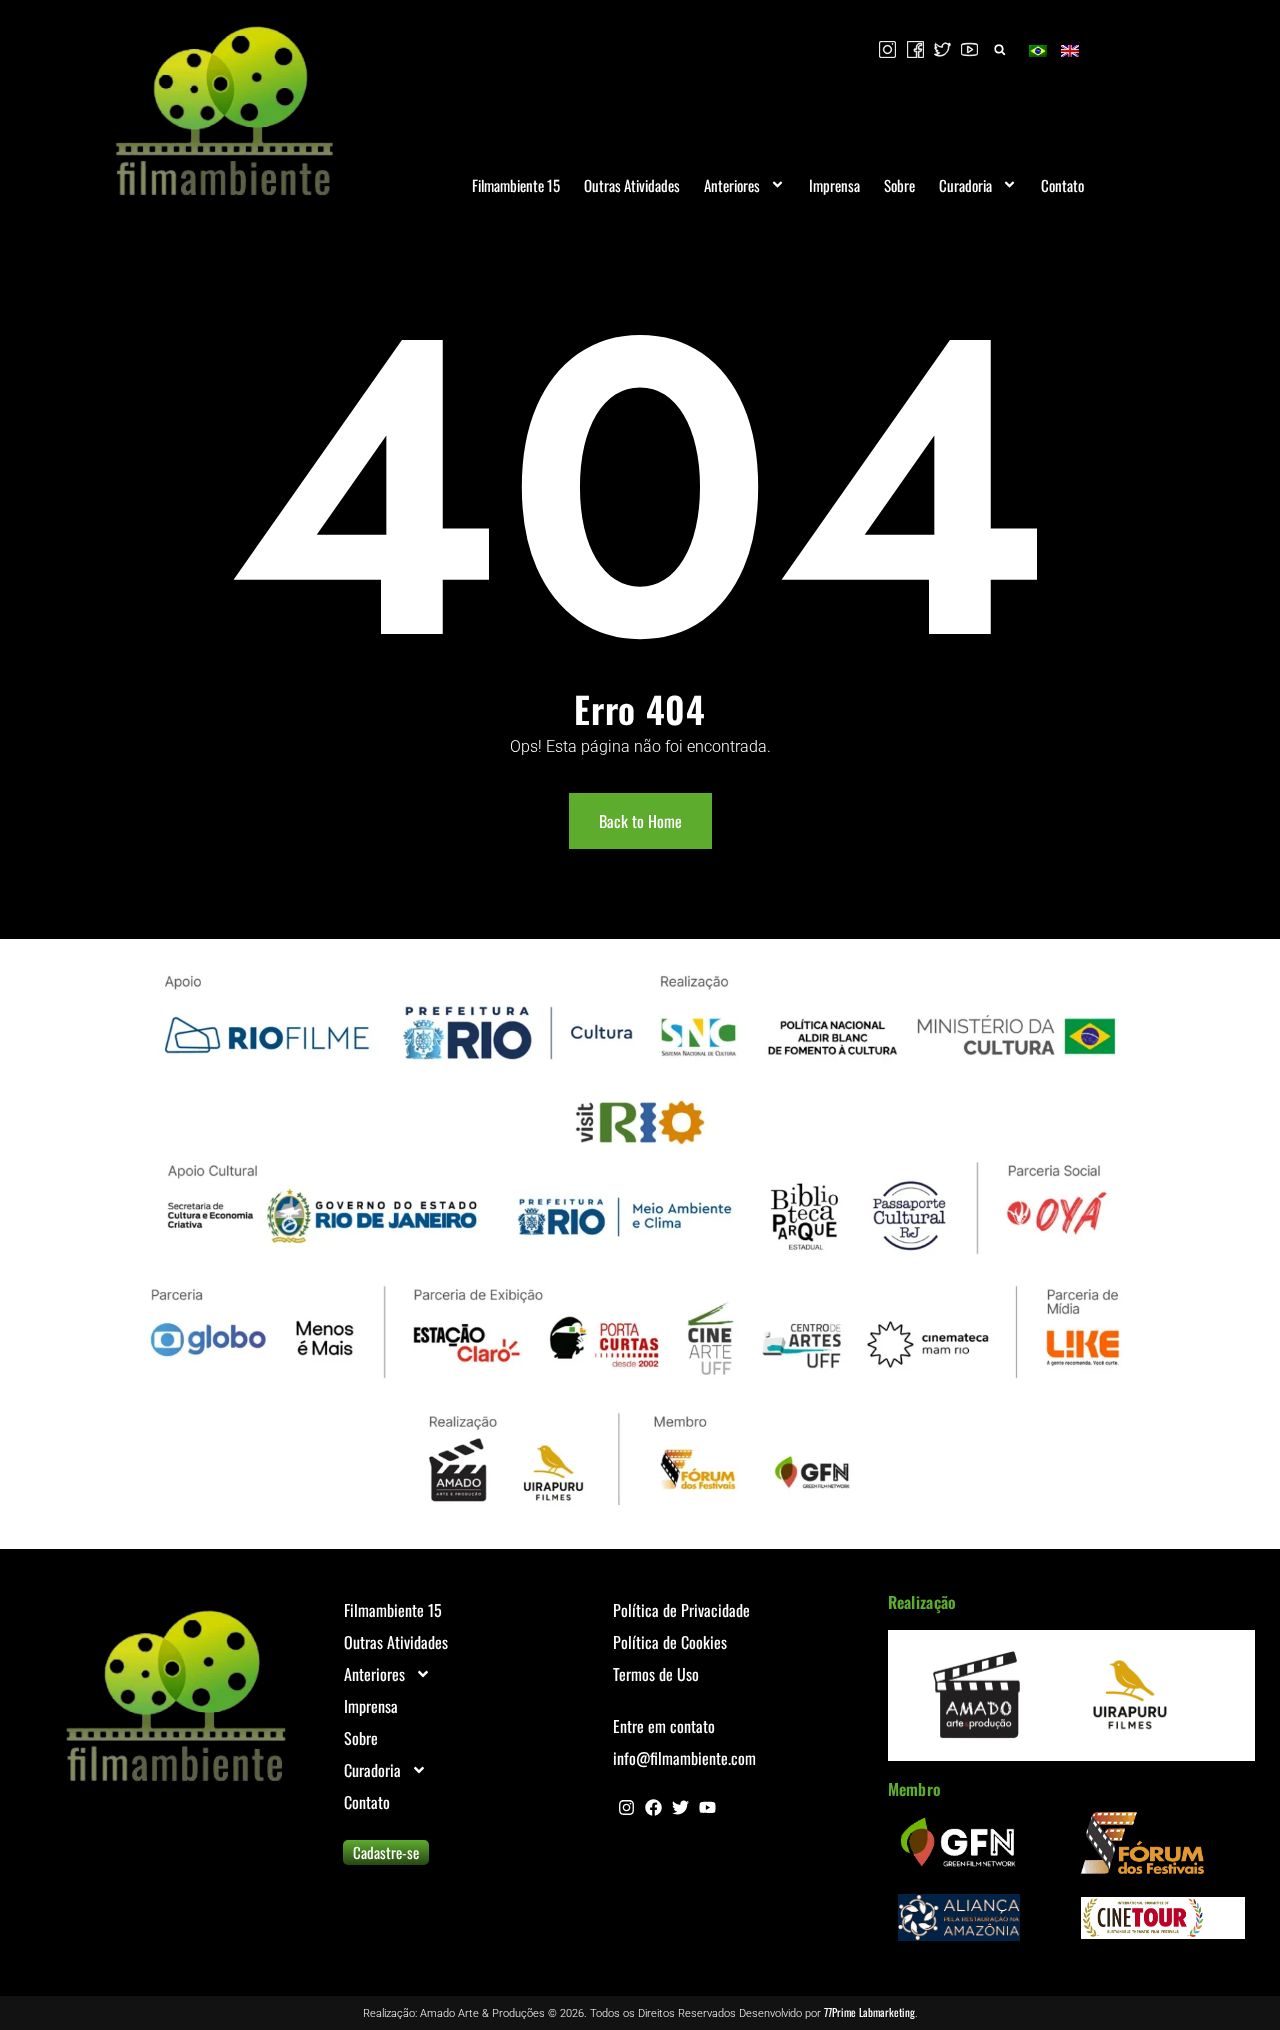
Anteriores (732, 185)
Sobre (899, 185)
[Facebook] (653, 1807)
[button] (999, 49)
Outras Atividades (632, 185)
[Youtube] (707, 1807)
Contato (1062, 185)
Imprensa (834, 185)
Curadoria (965, 185)
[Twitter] (680, 1807)
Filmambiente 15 (516, 185)
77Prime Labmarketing (869, 2012)
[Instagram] (626, 1807)
